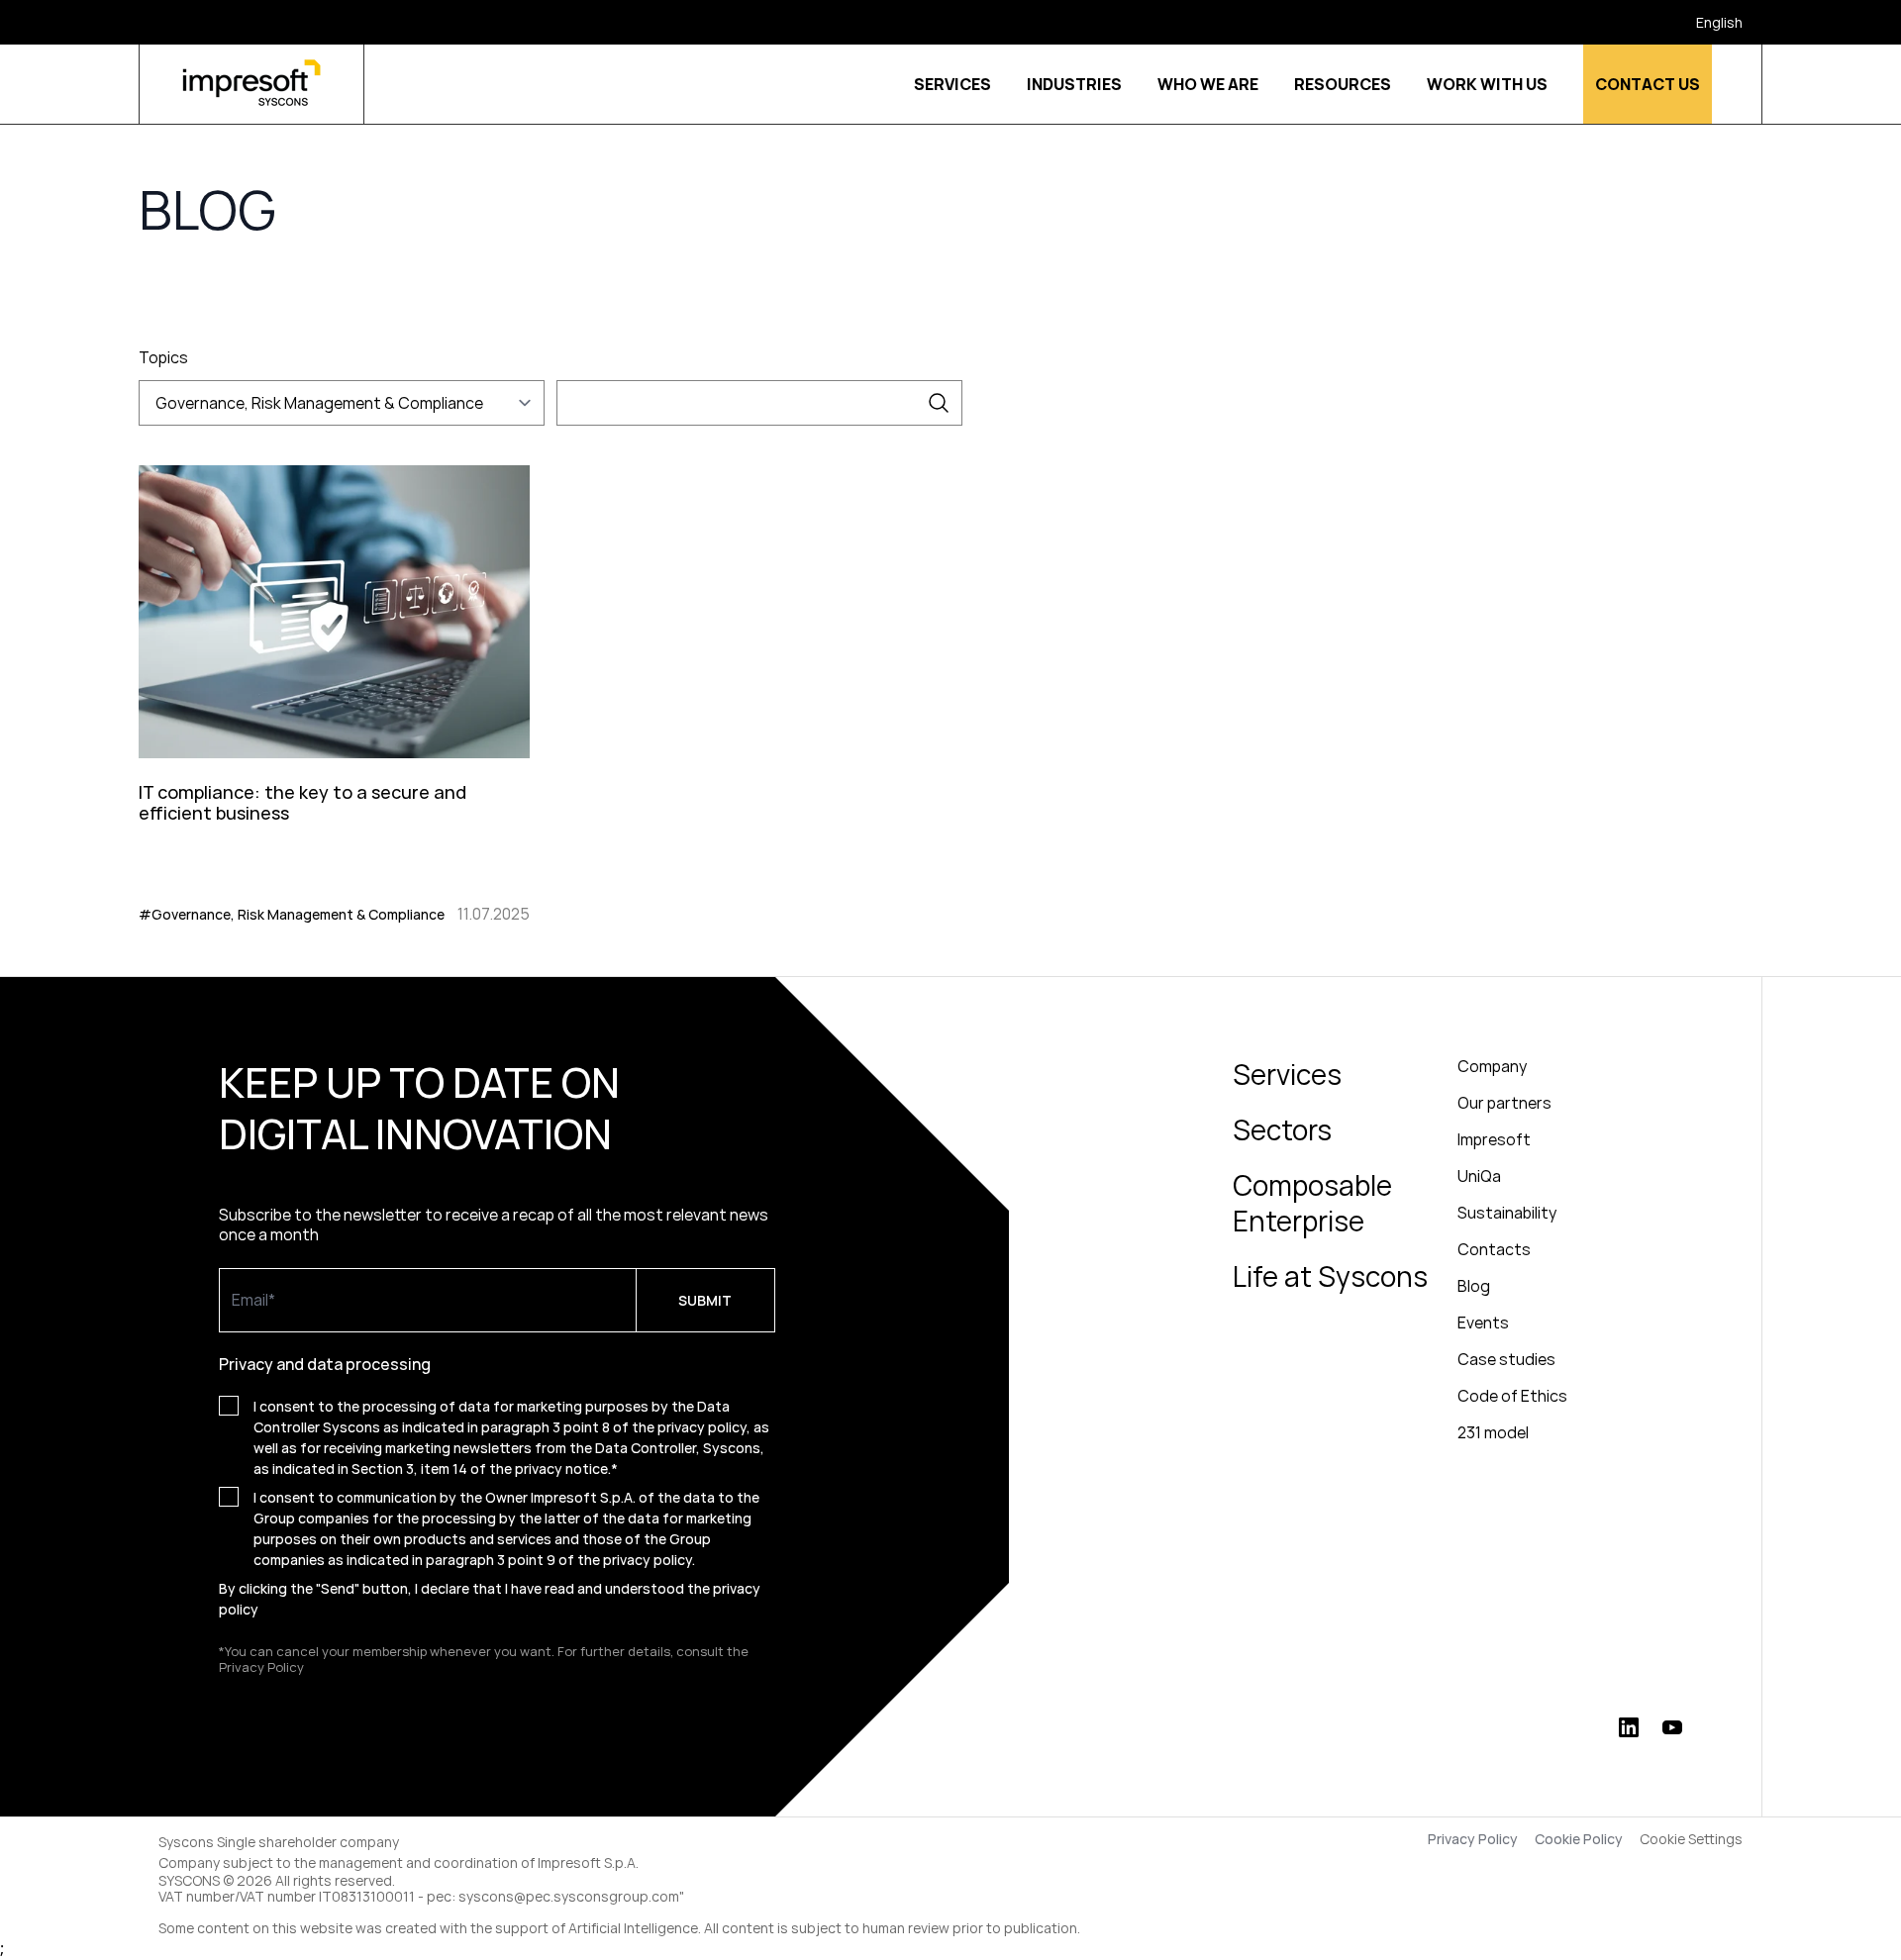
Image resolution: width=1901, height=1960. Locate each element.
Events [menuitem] (1483, 1323)
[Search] (939, 403)
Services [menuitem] (1287, 1074)
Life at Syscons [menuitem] (1330, 1276)
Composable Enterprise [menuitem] (1312, 1203)
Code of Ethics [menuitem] (1512, 1396)
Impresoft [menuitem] (1494, 1139)
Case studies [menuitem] (1506, 1359)
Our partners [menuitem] (1504, 1103)
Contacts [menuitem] (1494, 1249)
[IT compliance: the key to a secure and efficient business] (334, 691)
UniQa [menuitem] (1479, 1176)
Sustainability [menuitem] (1507, 1213)
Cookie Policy (1579, 1839)
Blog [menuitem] (1474, 1286)
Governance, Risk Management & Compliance (319, 403)
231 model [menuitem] (1493, 1432)
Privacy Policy (1473, 1839)
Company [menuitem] (1492, 1066)
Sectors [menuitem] (1282, 1129)
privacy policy (648, 1560)
